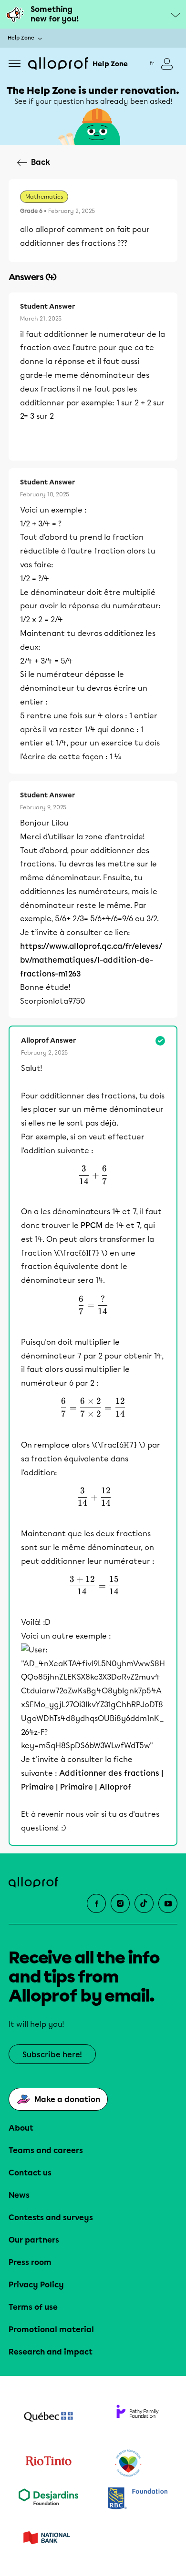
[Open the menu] (15, 64)
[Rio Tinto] (48, 2464)
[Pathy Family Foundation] (138, 2418)
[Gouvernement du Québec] (48, 2418)
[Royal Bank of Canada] (138, 2499)
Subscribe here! (52, 2055)
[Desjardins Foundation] (48, 2499)
